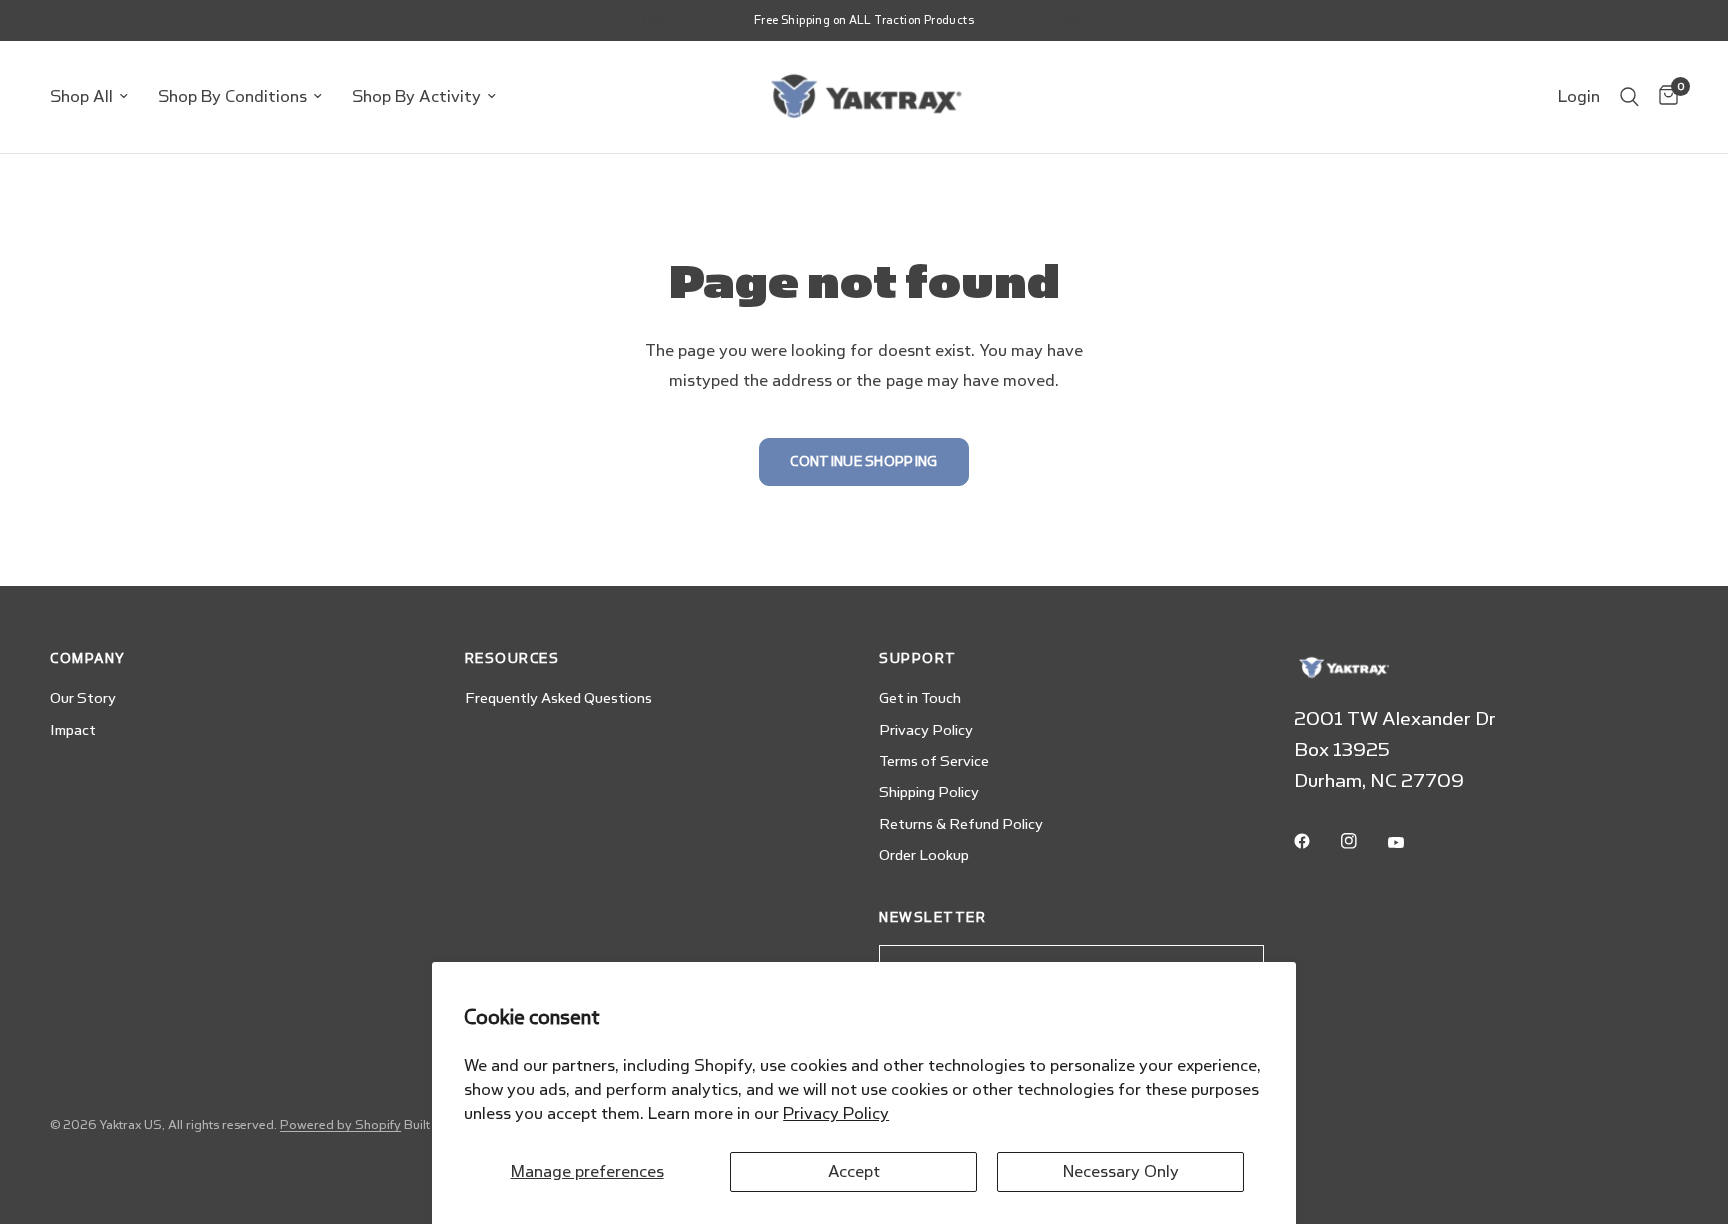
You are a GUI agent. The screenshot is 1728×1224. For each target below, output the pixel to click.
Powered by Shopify (340, 1125)
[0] (1663, 97)
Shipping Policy (929, 792)
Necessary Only (1121, 1171)
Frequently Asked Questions (558, 698)
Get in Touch (920, 698)
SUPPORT (918, 658)
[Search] (1629, 97)
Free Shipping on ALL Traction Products (864, 20)
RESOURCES (512, 658)
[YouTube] (1410, 843)
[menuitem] (96, 97)
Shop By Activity (416, 96)
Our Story (83, 698)
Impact (73, 730)
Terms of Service (934, 761)
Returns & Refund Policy (961, 824)
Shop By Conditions (232, 96)
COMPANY (88, 658)
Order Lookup (924, 855)
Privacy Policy (836, 1113)
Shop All (81, 96)
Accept (854, 1171)
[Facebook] (1316, 841)
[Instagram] (1363, 841)
